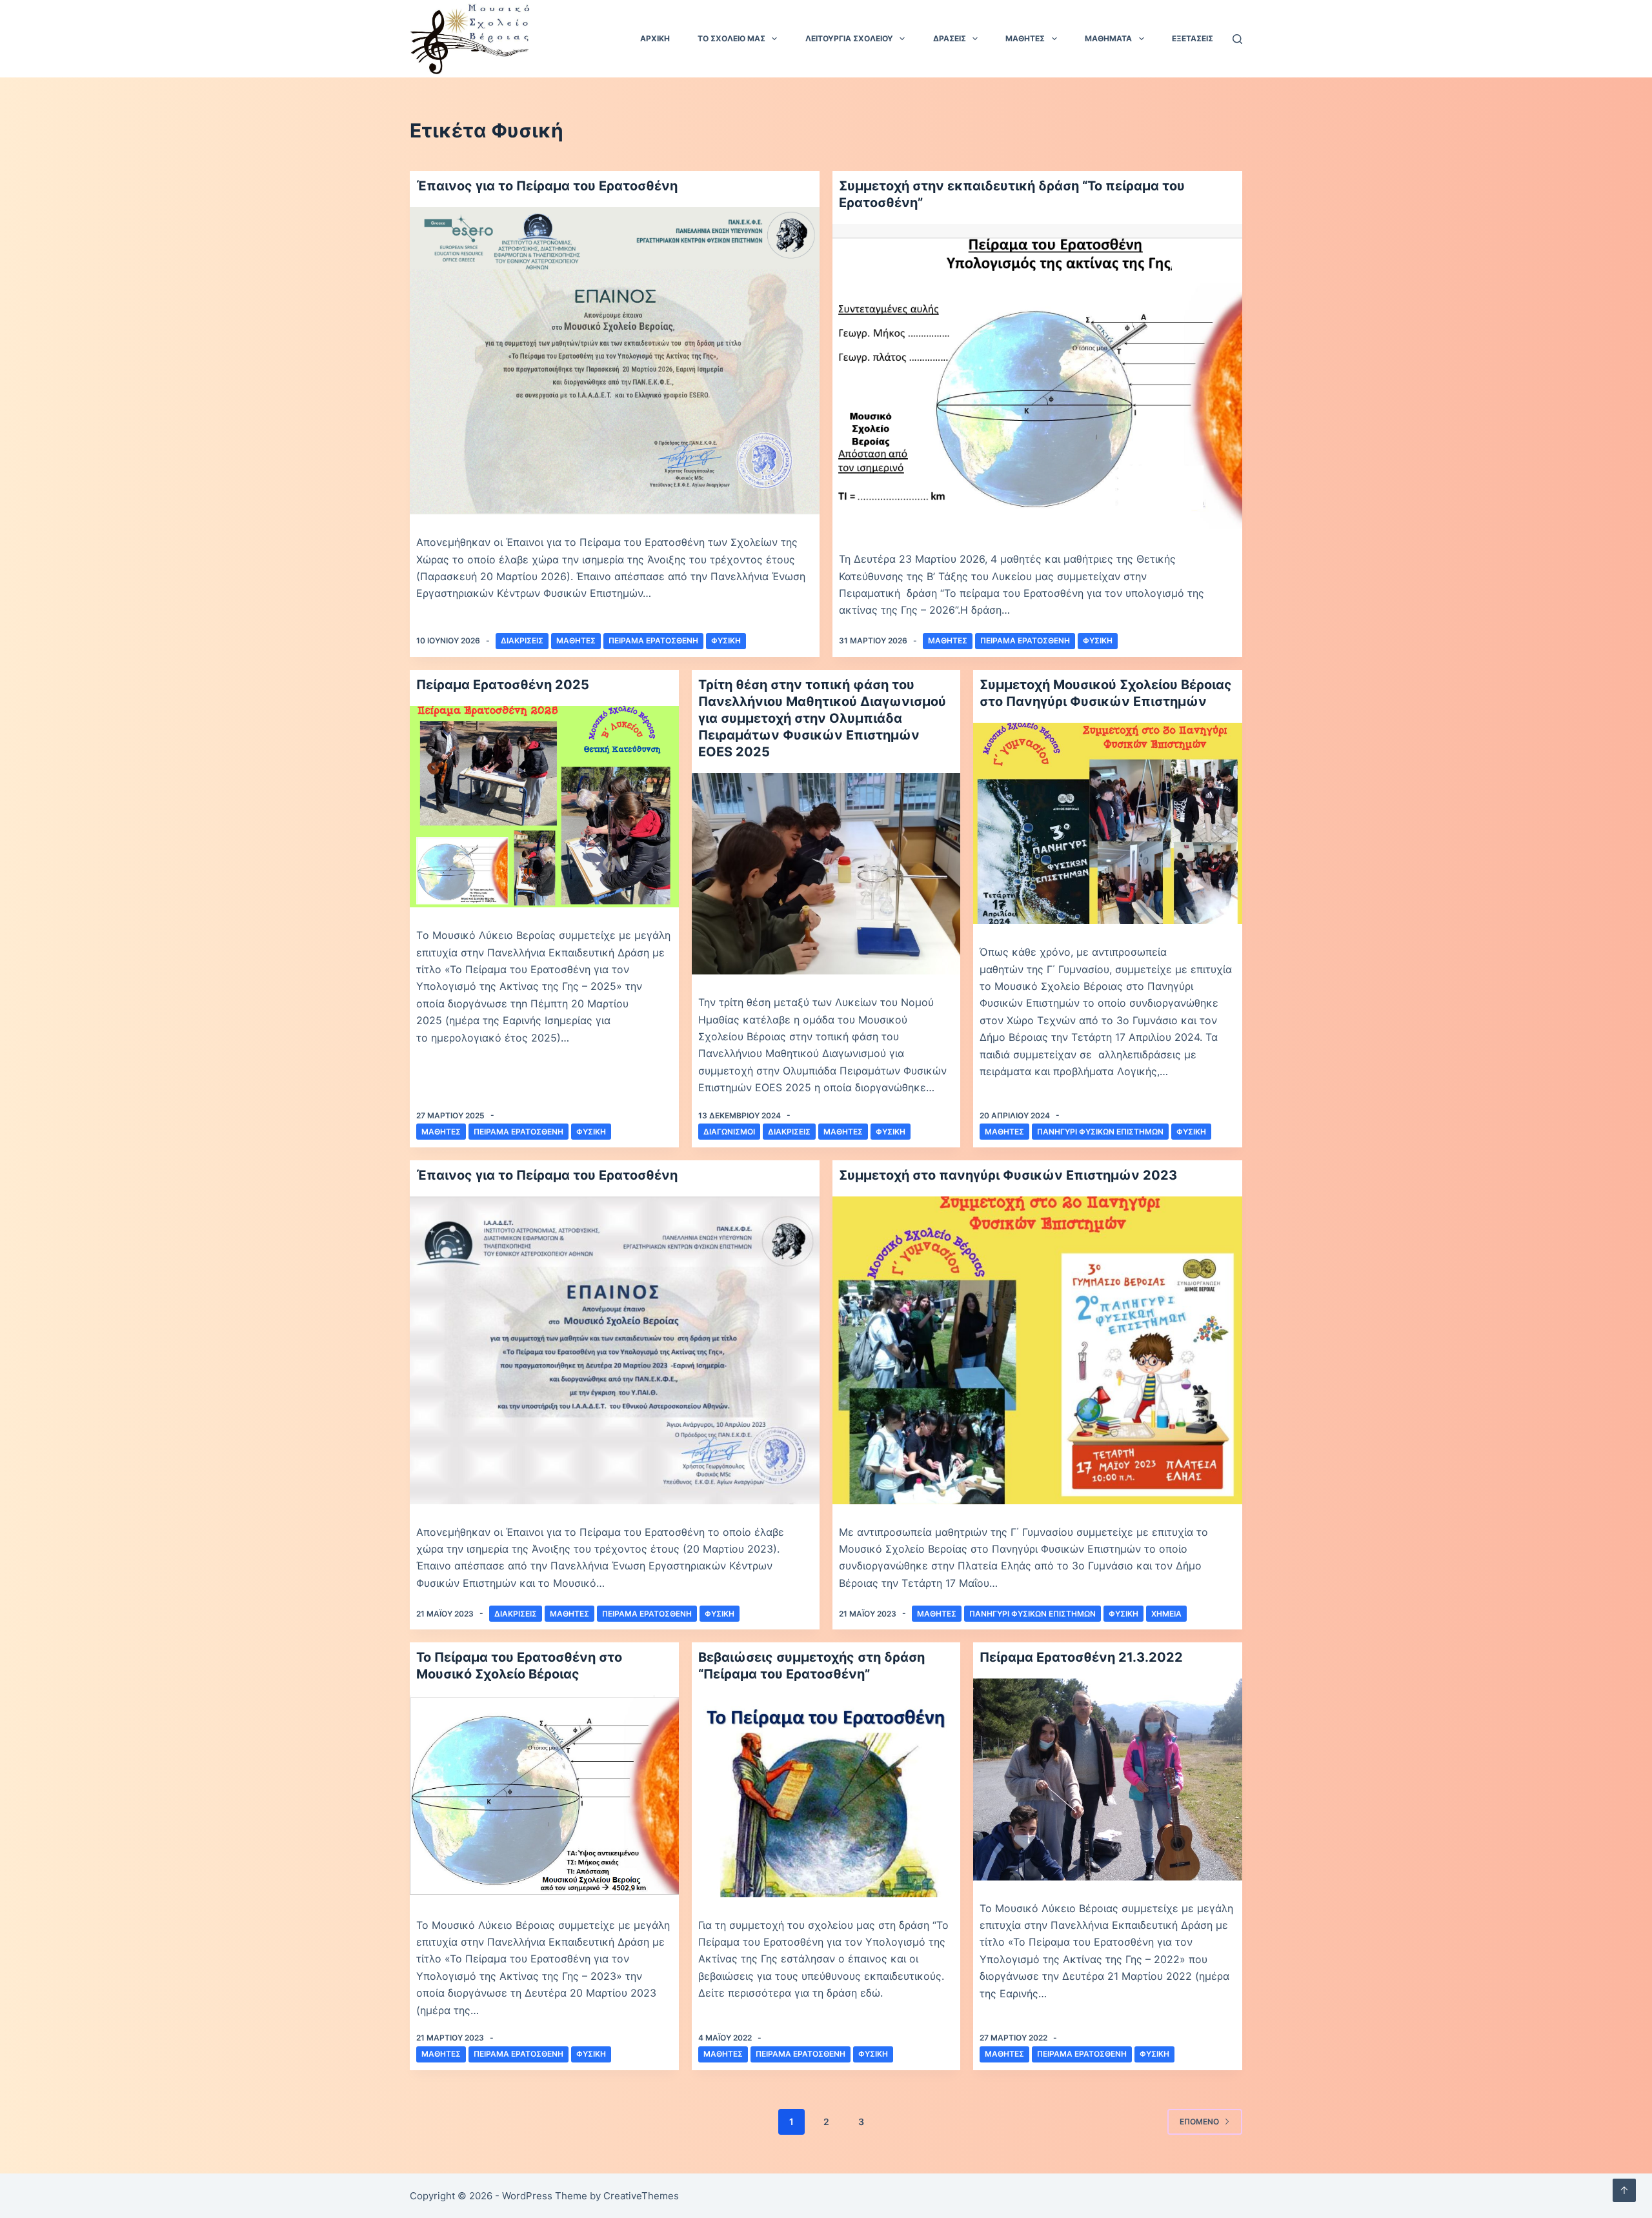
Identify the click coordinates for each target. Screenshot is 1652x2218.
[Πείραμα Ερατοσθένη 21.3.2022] (1108, 1779)
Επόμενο (1199, 2122)
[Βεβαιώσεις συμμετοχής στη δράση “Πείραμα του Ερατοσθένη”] (826, 1796)
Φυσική (726, 640)
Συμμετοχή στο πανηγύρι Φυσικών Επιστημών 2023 (1008, 1175)
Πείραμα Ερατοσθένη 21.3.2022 (1081, 1657)
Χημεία (1166, 1614)
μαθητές (441, 1132)
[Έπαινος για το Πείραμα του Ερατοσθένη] (615, 361)
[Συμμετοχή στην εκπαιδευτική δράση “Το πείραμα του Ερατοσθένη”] (1037, 378)
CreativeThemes (641, 2196)
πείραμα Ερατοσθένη (653, 640)
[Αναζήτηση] (1237, 39)
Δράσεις (950, 38)
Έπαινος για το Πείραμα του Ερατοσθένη (547, 186)
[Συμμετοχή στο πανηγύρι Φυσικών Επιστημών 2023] (1037, 1350)
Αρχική (655, 38)
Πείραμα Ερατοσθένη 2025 (503, 685)
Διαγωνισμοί (729, 1132)
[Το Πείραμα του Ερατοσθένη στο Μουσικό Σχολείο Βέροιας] (544, 1796)
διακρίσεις (522, 640)
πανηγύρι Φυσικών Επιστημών (1100, 1132)
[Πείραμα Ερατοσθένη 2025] (544, 807)
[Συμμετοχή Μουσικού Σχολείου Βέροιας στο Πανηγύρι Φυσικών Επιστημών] (1108, 823)
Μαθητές (576, 640)
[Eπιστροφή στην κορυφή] (1624, 2190)
